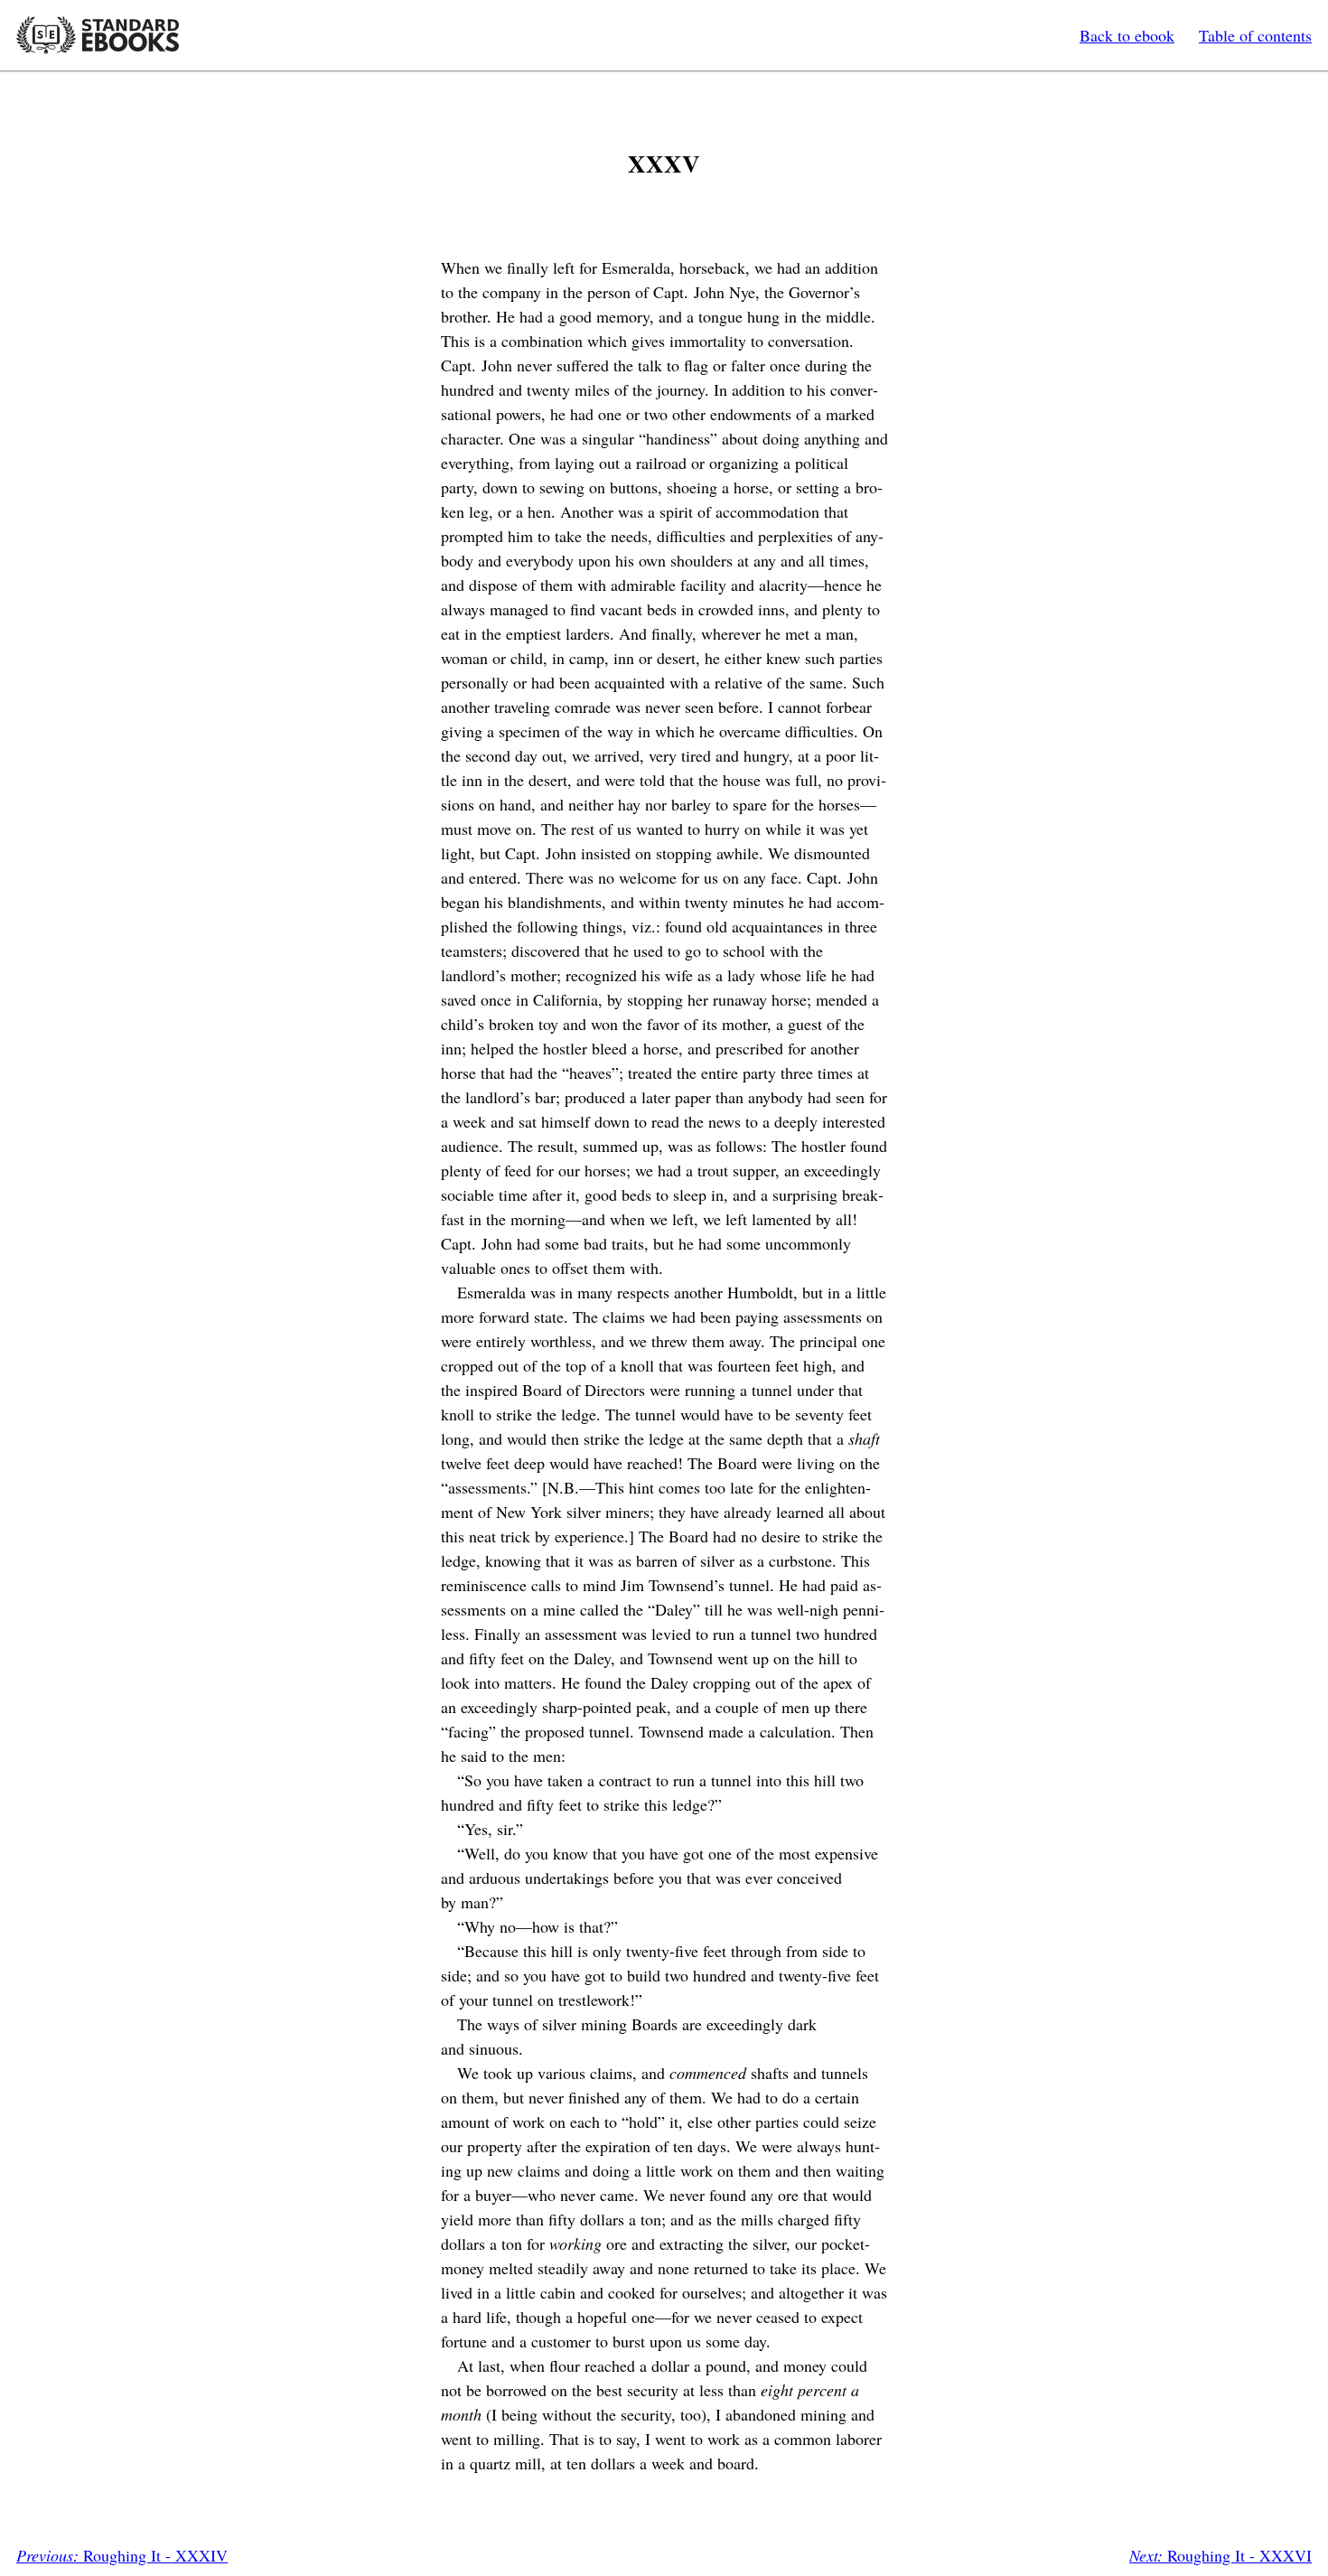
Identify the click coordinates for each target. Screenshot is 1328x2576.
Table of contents (1255, 35)
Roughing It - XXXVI (1220, 2555)
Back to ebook (1127, 35)
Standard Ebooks (98, 35)
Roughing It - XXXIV (122, 2555)
